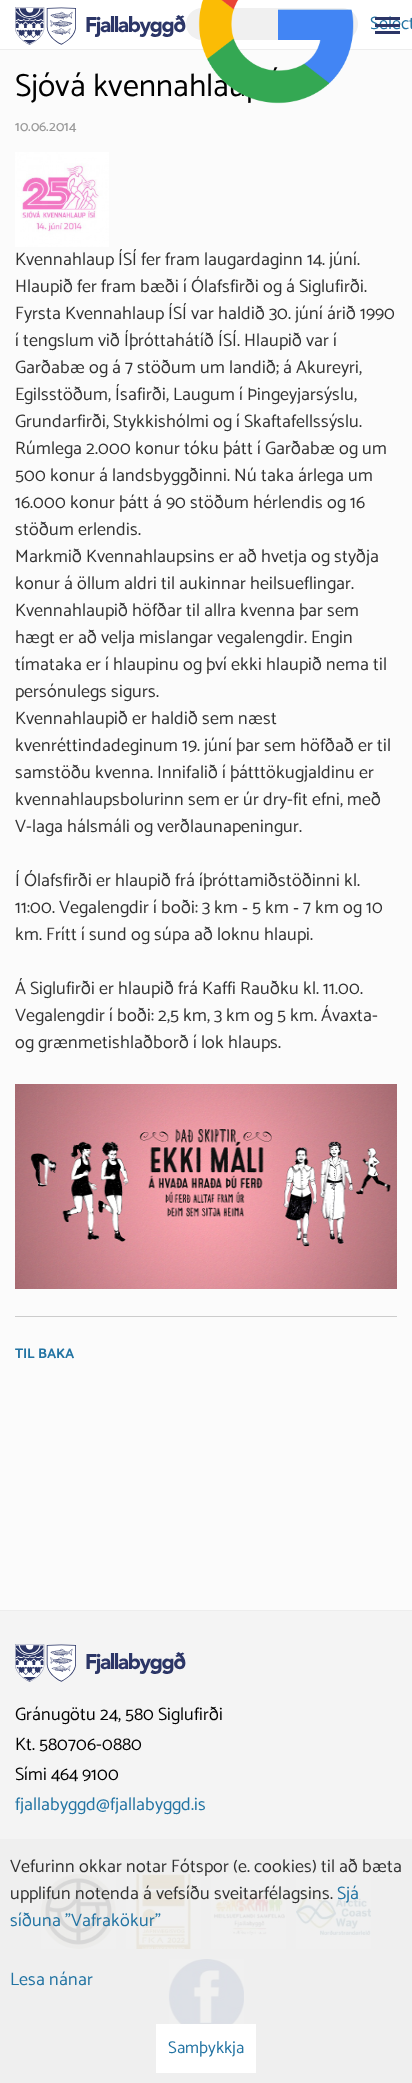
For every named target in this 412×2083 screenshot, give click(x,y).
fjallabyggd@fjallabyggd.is (110, 1805)
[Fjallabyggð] (100, 24)
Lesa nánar (51, 1980)
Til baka (44, 1354)
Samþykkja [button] (206, 2048)
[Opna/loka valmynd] (387, 25)
